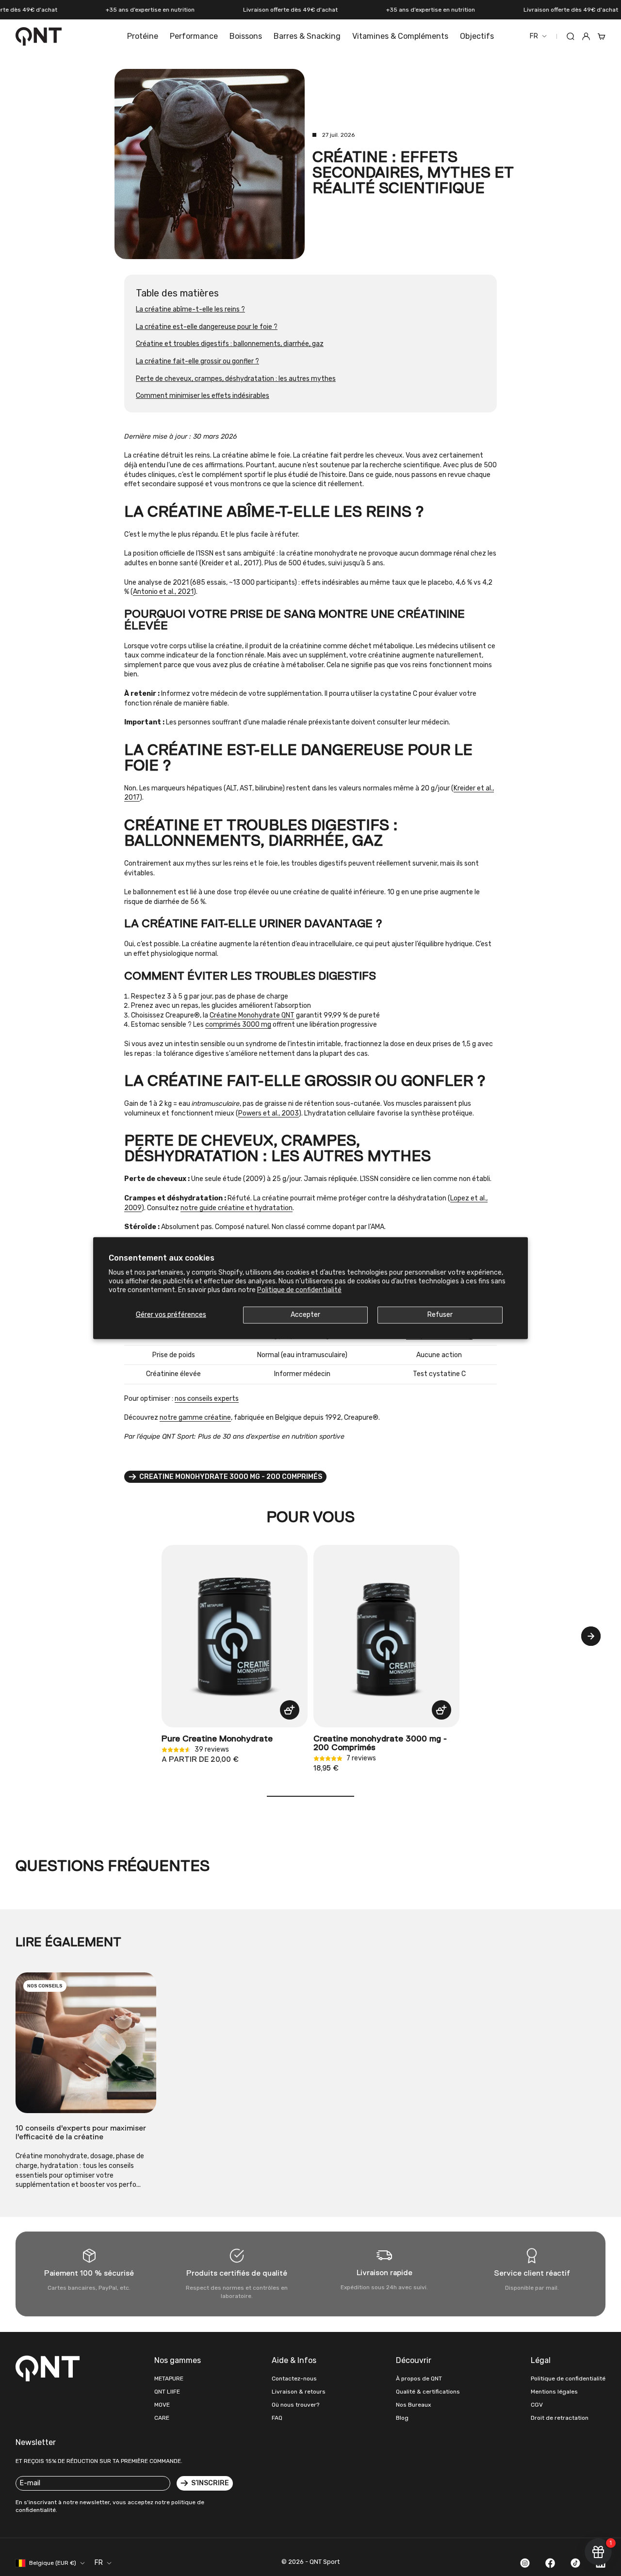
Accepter (305, 1315)
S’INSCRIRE (210, 2483)
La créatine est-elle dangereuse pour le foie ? (207, 327)
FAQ (277, 2418)
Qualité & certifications (428, 2392)
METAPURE (169, 2379)
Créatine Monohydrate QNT (252, 1015)
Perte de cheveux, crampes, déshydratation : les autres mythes (236, 379)
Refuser (440, 1315)
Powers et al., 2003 (269, 1113)
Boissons (246, 36)
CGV (537, 2405)
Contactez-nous (294, 2379)
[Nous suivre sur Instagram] (525, 2563)
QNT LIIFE (167, 2392)
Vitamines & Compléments (400, 36)
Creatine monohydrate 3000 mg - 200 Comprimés (380, 1743)
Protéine (143, 36)
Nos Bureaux (413, 2405)
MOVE (162, 2405)
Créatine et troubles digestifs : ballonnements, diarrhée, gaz (230, 344)
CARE (162, 2418)
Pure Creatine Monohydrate (217, 1739)
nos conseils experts (207, 1399)
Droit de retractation (560, 2418)
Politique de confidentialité (299, 1290)
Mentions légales (554, 2392)
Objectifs (477, 36)
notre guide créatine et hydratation (237, 1208)
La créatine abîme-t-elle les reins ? (190, 309)
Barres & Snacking (307, 36)
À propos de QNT (419, 2379)
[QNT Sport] (49, 2368)
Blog (402, 2418)
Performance (194, 36)
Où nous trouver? (295, 2405)
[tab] (310, 1518)
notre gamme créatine (195, 1418)
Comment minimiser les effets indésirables (203, 396)
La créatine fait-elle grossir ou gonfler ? (197, 361)
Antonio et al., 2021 (163, 592)
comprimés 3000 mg (238, 1025)
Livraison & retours (299, 2392)
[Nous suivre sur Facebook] (550, 2563)
